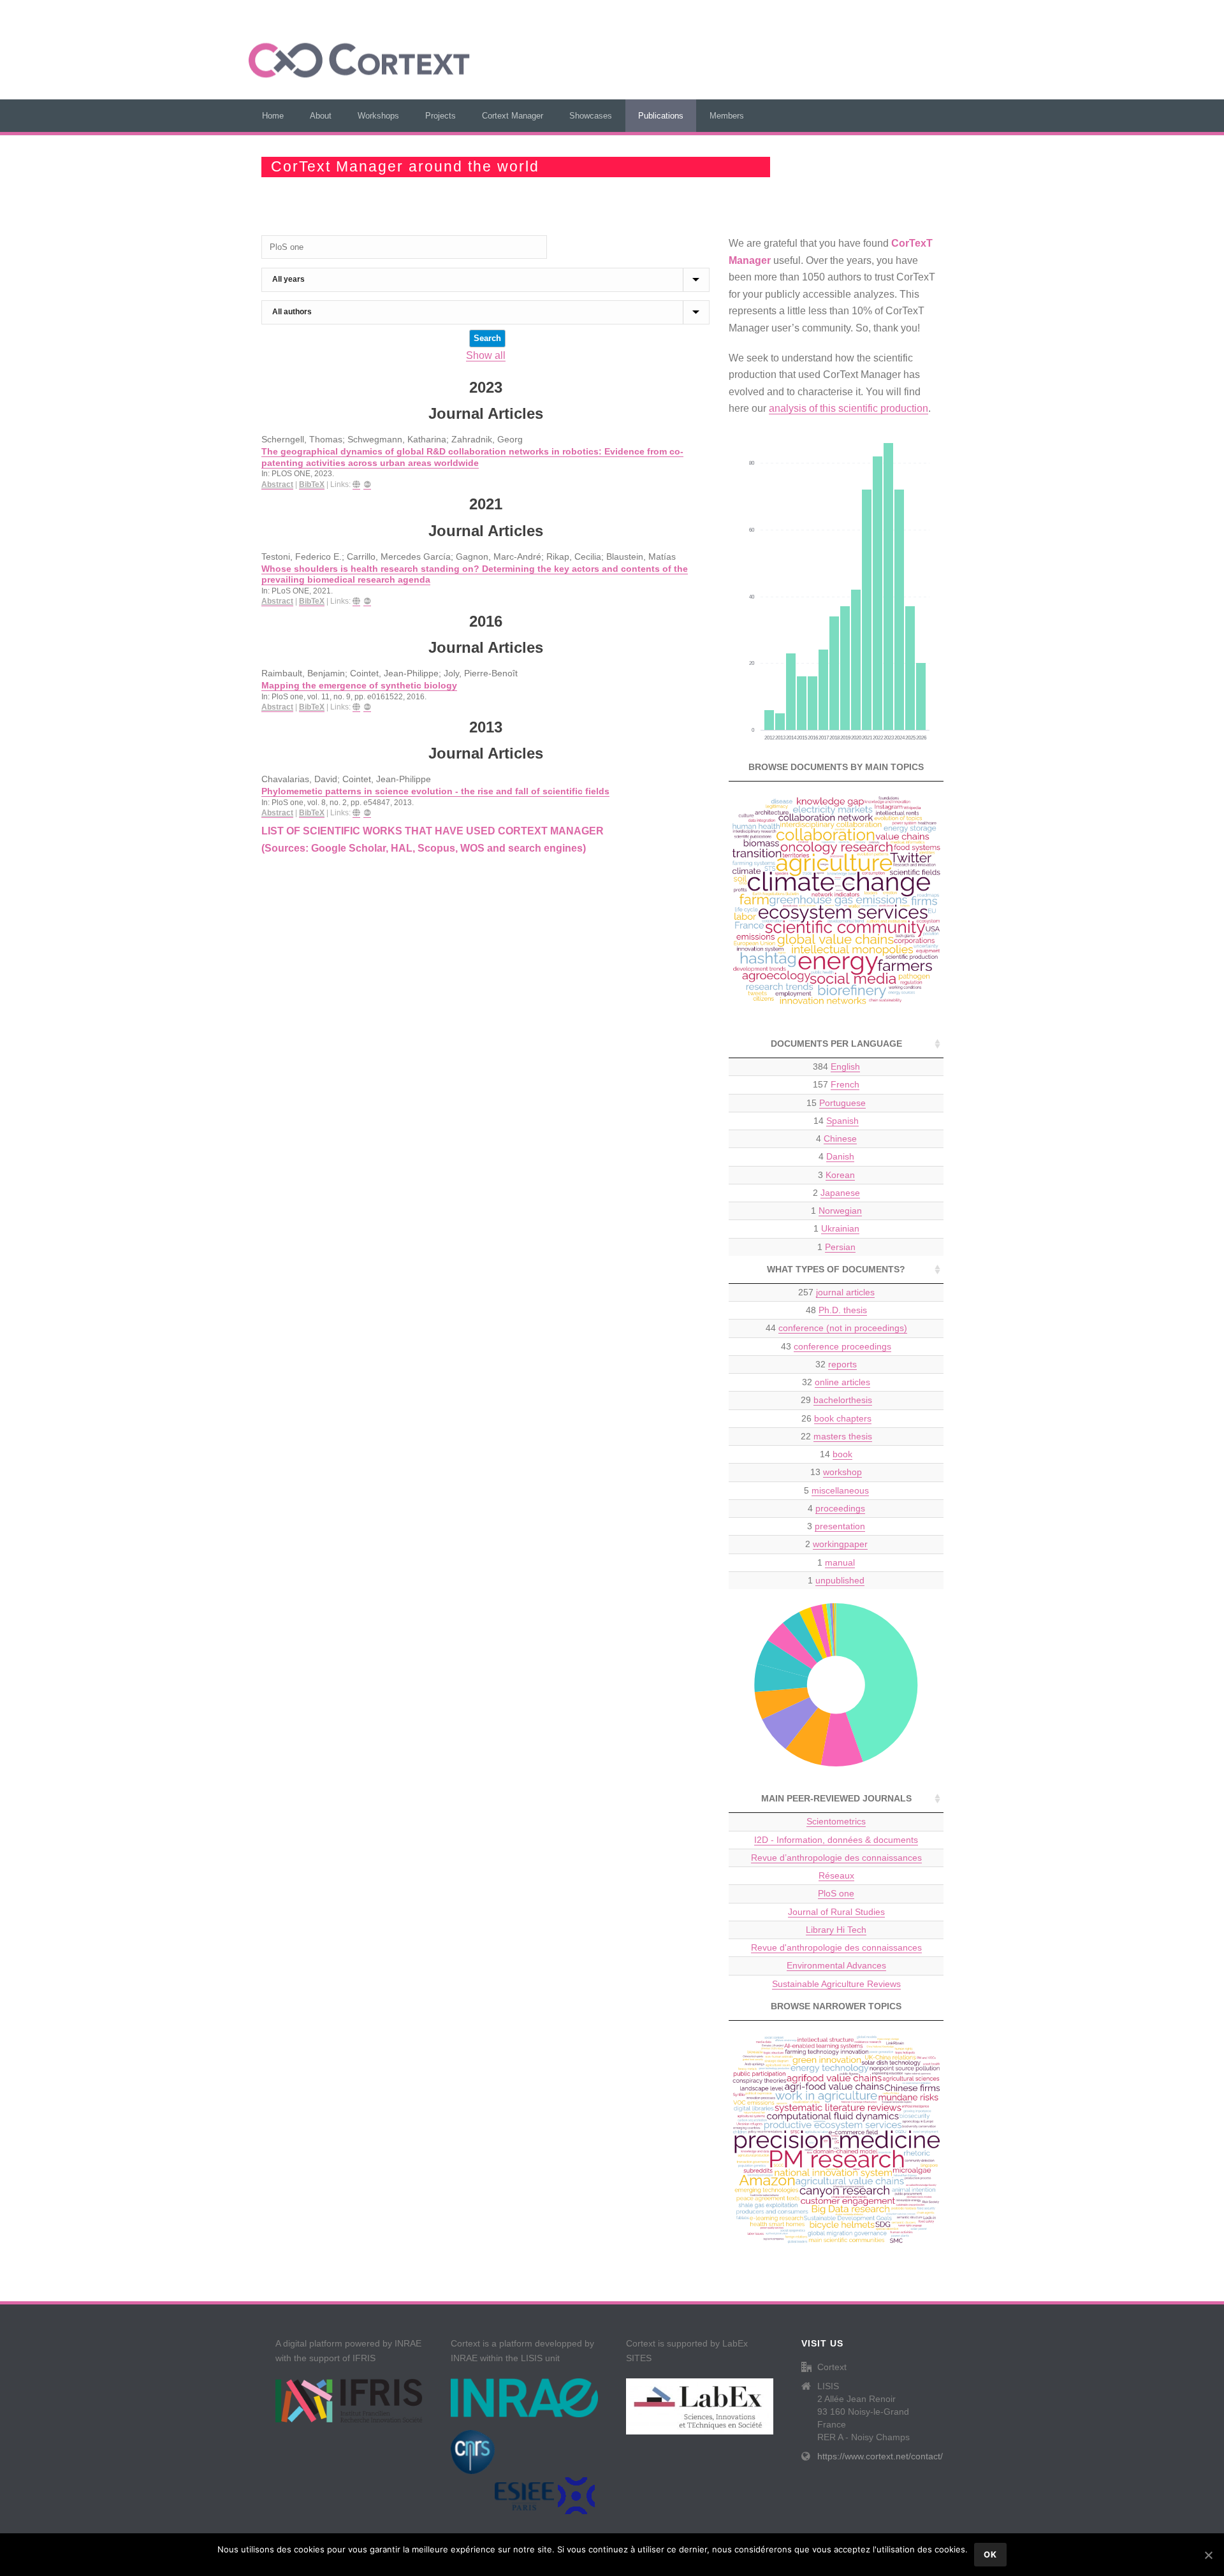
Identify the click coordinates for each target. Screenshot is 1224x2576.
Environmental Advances (836, 1965)
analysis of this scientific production (849, 408)
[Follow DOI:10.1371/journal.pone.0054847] (367, 813)
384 (836, 1066)
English (845, 1066)
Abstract (277, 484)
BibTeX (312, 484)
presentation (840, 1526)
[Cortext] (359, 61)
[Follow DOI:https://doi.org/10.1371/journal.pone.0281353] (367, 485)
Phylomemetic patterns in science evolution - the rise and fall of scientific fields (435, 791)
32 (836, 1364)
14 (836, 1121)
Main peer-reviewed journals (836, 1798)
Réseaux (836, 1875)
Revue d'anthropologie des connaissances (836, 1947)
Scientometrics (836, 1821)
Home (273, 116)
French (845, 1084)
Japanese (840, 1193)
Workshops (378, 116)
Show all (486, 355)
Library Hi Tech (836, 1930)
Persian (840, 1247)
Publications (661, 116)
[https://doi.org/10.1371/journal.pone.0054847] (356, 813)
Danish (840, 1156)
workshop (842, 1472)
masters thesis (843, 1436)
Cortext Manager (513, 116)
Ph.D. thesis (843, 1310)
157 (836, 1084)
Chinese (840, 1139)
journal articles (845, 1292)
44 (836, 1328)
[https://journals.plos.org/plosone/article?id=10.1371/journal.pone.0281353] (356, 485)
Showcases (591, 116)
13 (836, 1472)
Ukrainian (840, 1228)
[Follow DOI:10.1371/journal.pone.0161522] (367, 707)
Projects (441, 116)
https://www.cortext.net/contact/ (880, 2456)
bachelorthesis (843, 1400)
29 (836, 1400)
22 (836, 1436)
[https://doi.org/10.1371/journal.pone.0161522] (356, 707)
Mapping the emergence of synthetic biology (359, 686)
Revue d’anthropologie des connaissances (836, 1858)
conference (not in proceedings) (843, 1328)
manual (840, 1562)
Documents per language (836, 1044)
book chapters (843, 1418)
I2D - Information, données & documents (836, 1840)
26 (836, 1418)
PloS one (836, 1893)
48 (836, 1310)
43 (836, 1346)
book (842, 1454)
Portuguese (842, 1103)
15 (836, 1103)
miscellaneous (840, 1490)
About (321, 116)
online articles (842, 1382)
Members (727, 116)
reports (842, 1364)
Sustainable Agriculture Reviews (836, 1984)
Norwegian (840, 1211)
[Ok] (1208, 2555)
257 (836, 1292)
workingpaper (840, 1544)
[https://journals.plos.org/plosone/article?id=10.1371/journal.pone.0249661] (356, 601)
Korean (840, 1175)
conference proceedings (842, 1346)
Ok (990, 2554)
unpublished (840, 1580)
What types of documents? (836, 1269)
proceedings (840, 1508)
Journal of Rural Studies (836, 1912)
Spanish (842, 1121)
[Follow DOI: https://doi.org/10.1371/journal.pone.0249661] (367, 601)
